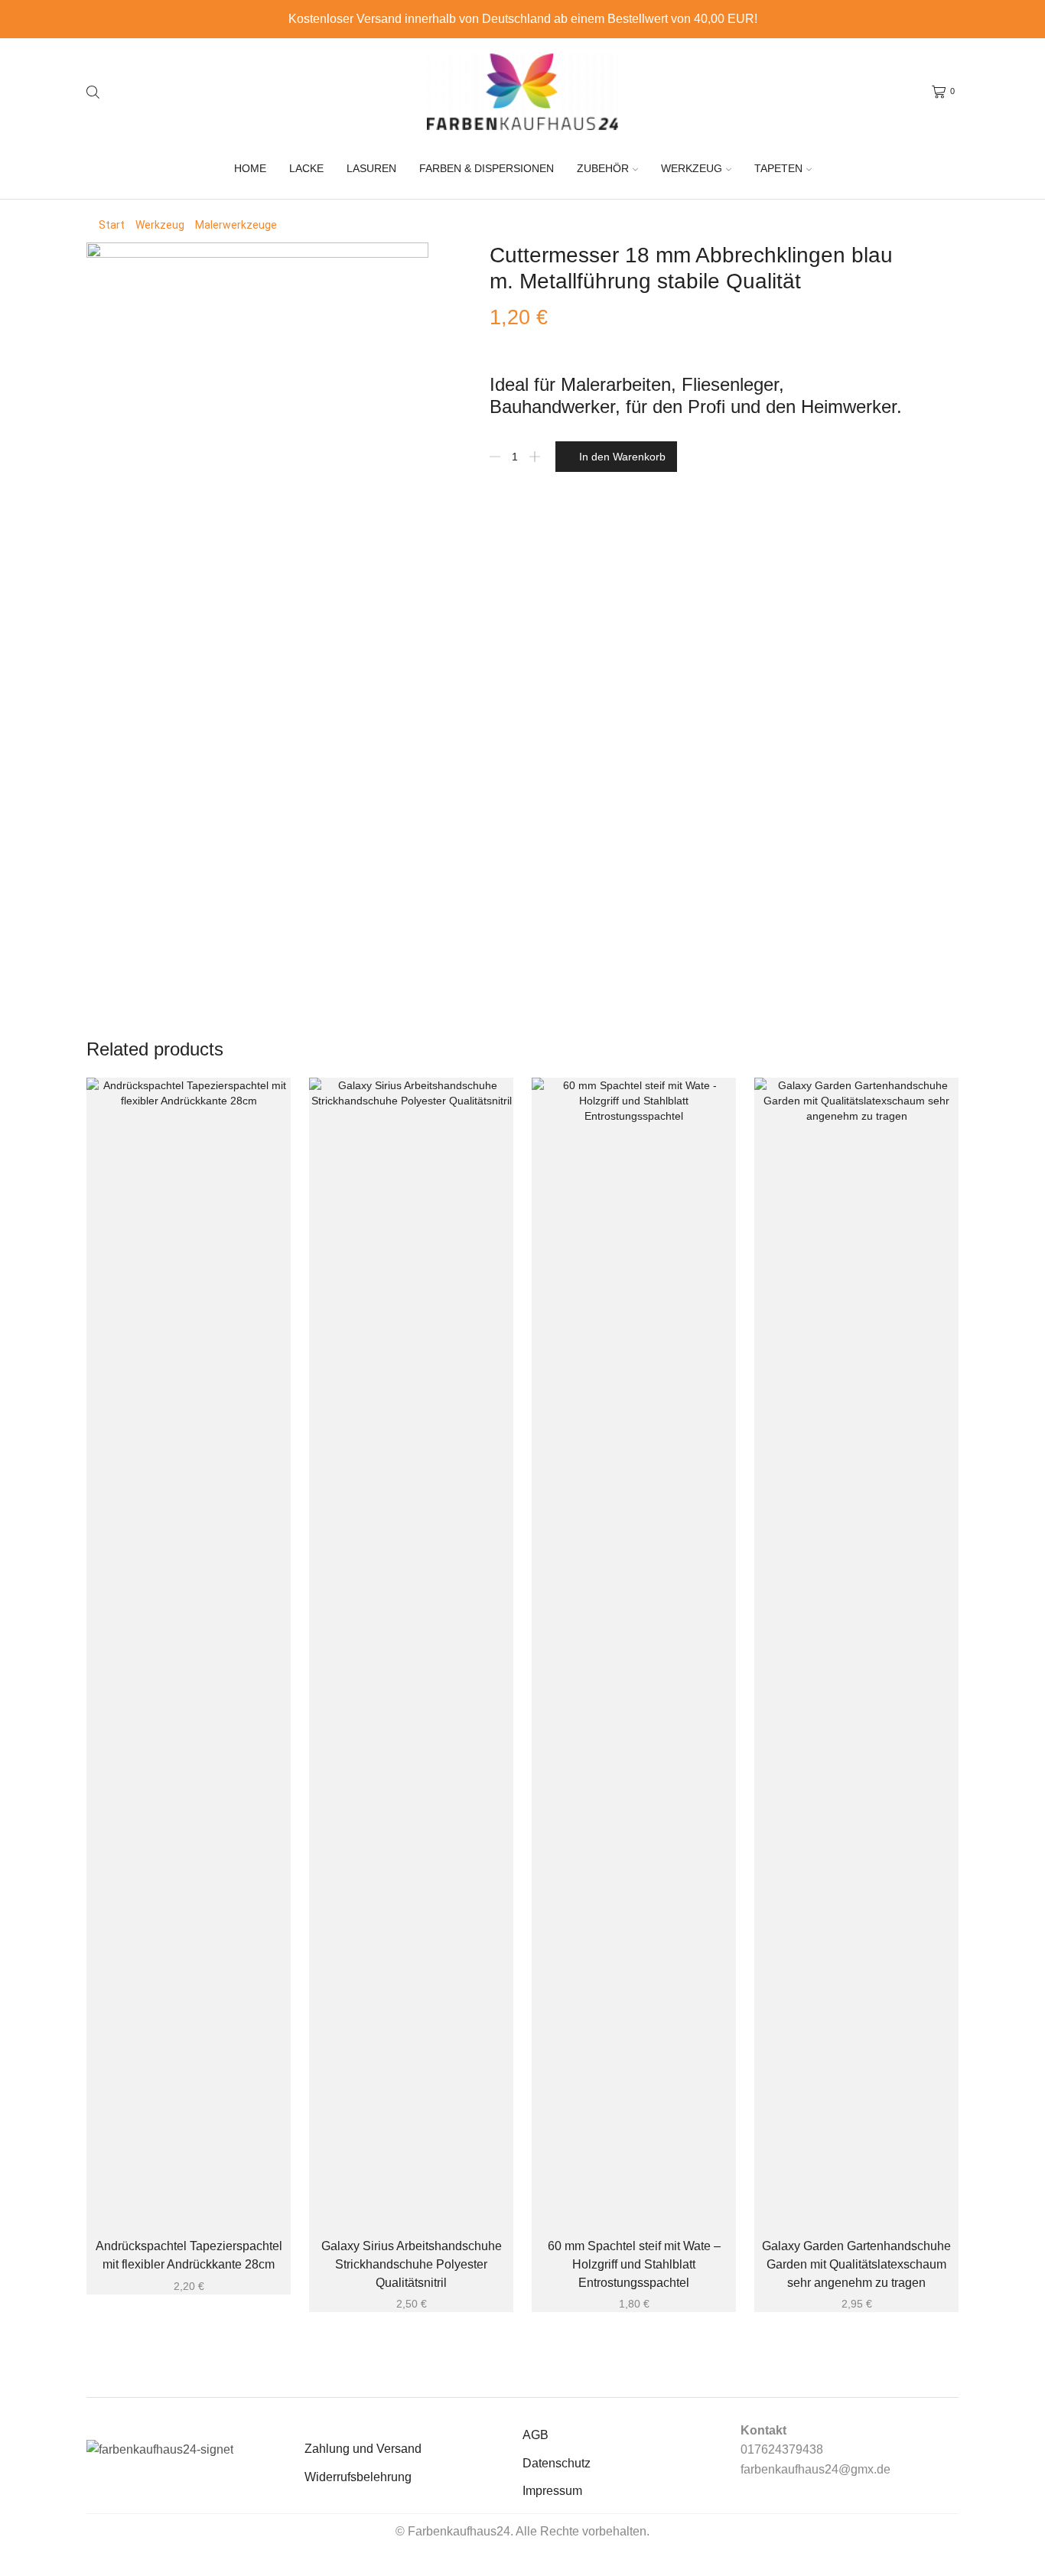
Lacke (306, 168)
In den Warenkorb (622, 457)
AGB (536, 2435)
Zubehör (603, 168)
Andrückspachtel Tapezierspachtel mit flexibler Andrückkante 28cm (189, 2255)
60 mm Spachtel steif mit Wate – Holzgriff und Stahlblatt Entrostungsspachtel (634, 2264)
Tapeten (778, 168)
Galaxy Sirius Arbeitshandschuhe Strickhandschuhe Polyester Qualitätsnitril (412, 2264)
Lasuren (371, 168)
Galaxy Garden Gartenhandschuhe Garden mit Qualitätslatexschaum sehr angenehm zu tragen (856, 2264)
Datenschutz (557, 2463)
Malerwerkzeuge (236, 225)
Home (250, 168)
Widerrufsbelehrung (358, 2477)
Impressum (552, 2491)
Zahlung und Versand (363, 2449)
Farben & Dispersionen (487, 168)
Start (112, 225)
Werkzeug (692, 168)
